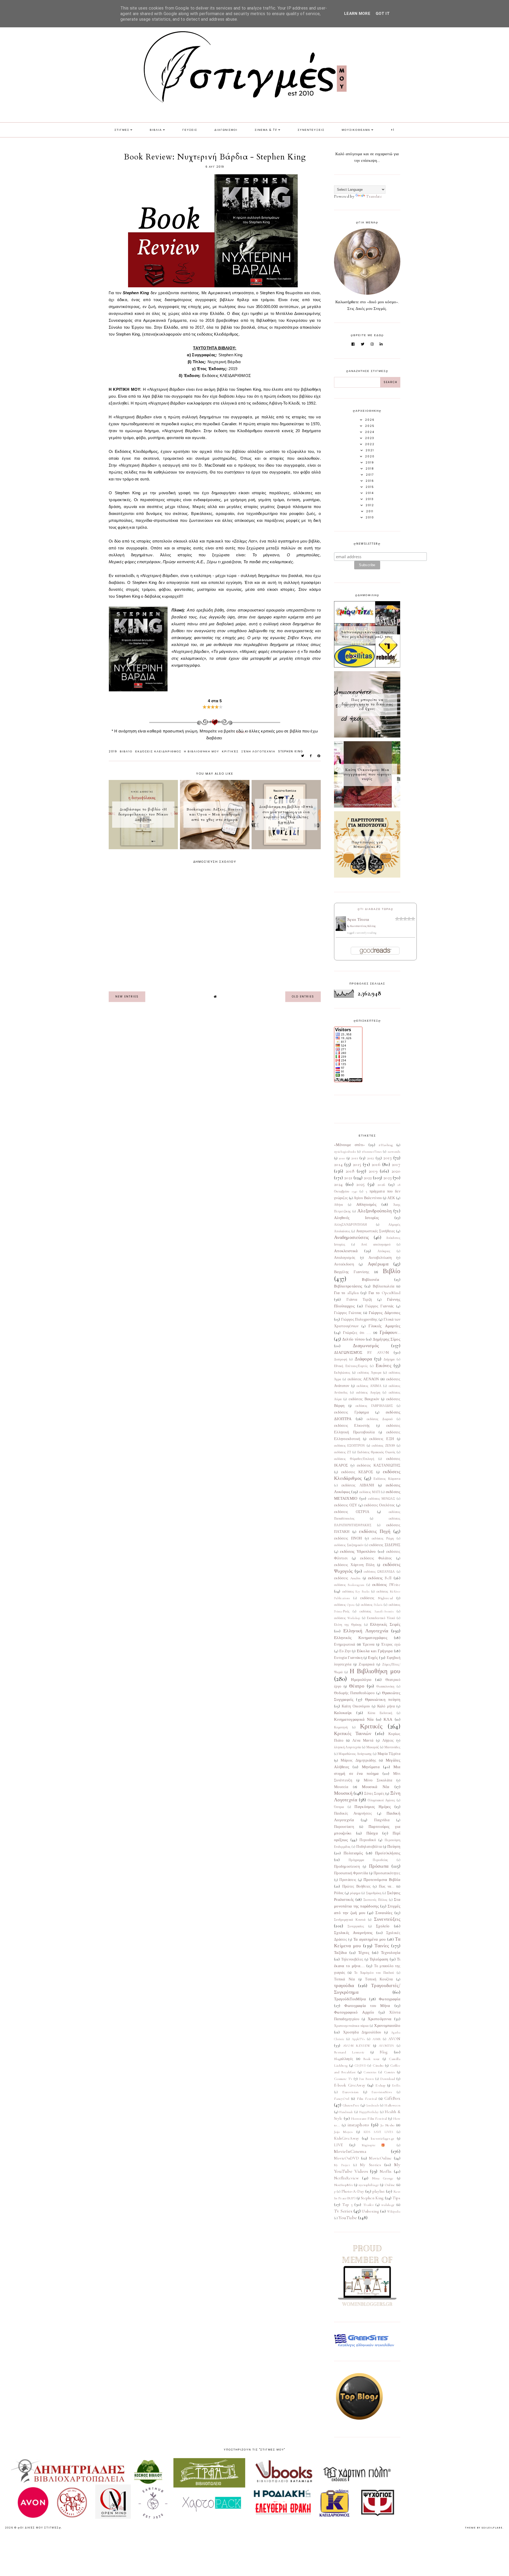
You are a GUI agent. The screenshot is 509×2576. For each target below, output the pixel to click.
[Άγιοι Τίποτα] (341, 930)
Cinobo (378, 2066)
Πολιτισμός (353, 1853)
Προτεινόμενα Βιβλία (382, 1880)
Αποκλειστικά (346, 1251)
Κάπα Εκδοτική (380, 1713)
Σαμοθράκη (374, 1893)
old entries (303, 997)
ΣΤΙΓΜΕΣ (122, 130)
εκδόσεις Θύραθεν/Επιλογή (354, 1459)
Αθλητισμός (366, 1204)
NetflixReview (346, 2178)
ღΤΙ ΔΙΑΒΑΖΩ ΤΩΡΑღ (376, 909)
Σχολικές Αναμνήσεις (353, 1933)
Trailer (368, 2205)
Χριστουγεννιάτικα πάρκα (351, 2026)
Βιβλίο (126, 751)
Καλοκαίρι (343, 1713)
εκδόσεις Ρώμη (383, 1538)
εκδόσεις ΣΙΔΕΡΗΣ (385, 1545)
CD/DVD (360, 2066)
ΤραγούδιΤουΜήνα (350, 1999)
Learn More (357, 14)
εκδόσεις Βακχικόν (364, 1399)
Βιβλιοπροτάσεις (348, 1286)
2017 (396, 1164)
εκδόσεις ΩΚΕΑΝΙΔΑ (379, 1572)
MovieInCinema (350, 2151)
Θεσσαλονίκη (385, 1686)
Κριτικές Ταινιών (353, 1733)
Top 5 (348, 2205)
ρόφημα (355, 1893)
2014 (338, 1164)
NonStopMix (343, 2185)
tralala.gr (388, 2205)
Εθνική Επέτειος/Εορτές (351, 1366)
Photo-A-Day (353, 2191)
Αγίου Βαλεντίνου (368, 1198)
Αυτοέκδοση (344, 1264)
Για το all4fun (346, 1293)
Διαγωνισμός (366, 1346)
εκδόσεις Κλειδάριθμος (158, 751)
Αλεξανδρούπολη (374, 1211)
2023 (387, 1178)
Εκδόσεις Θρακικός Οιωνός (376, 1452)
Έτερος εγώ (391, 1645)
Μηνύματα (371, 1767)
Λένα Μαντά (363, 1741)
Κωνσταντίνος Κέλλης (363, 926)
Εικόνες (383, 1365)
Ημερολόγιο (361, 1680)
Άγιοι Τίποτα (358, 920)
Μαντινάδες (392, 1747)
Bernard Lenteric (349, 2052)
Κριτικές (230, 751)
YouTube (348, 2218)
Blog (384, 2052)
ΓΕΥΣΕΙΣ (190, 130)
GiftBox (392, 2098)
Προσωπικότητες (387, 1873)
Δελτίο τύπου (354, 1339)
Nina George (383, 2178)
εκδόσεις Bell (380, 1578)
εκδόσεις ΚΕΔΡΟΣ (357, 1472)
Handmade (346, 2112)
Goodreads (372, 2105)
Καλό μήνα (386, 1706)
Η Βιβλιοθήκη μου (202, 751)
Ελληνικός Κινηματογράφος (361, 1638)
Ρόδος (339, 1893)
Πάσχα (372, 1833)
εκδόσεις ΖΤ (343, 1452)
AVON (394, 2039)
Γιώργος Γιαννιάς (380, 1306)
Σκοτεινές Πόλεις (376, 1900)
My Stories (370, 2165)
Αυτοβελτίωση (380, 1258)
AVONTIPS (386, 2046)
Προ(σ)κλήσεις (388, 1853)
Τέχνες (364, 1953)
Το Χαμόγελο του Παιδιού (374, 1973)
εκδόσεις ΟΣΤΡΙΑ (352, 1512)
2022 (368, 1178)
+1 (393, 130)
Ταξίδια (340, 1953)
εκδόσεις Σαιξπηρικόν (349, 1545)
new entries (127, 997)
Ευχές (373, 1658)
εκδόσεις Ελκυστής (352, 1426)
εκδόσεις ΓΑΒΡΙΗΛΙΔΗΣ (374, 1406)
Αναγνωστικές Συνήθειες (376, 1231)
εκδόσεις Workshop (347, 1618)
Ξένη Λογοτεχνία (258, 751)
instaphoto (358, 2125)
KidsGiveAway (347, 2138)
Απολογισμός (345, 1258)
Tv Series (343, 2211)
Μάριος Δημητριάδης (358, 1760)
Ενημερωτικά (345, 1645)
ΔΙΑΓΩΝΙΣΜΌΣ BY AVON (361, 1352)
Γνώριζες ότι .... (357, 1333)
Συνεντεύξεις (387, 1919)
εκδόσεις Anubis (347, 1578)
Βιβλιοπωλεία (384, 1286)
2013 (387, 1158)
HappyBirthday (369, 2112)
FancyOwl (342, 2099)
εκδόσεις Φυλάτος (376, 1558)
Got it (383, 14)
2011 (355, 1158)
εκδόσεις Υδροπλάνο (358, 1551)
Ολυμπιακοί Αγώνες (381, 1800)
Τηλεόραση (379, 1959)
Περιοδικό (368, 1840)
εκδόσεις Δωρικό (380, 1419)
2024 (338, 1184)
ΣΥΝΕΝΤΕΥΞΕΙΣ (311, 130)
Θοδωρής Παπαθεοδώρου (354, 1693)
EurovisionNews (382, 2092)
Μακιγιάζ (373, 1747)
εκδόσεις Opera (344, 1605)
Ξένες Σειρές (374, 1794)
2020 (396, 1171)
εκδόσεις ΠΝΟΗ (348, 1538)
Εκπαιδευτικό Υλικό (381, 1618)
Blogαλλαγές (344, 2059)
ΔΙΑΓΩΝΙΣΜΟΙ (226, 130)
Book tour (371, 2059)
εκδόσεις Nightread (377, 1598)
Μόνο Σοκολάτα (378, 1780)
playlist (379, 2191)
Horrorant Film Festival (369, 2119)
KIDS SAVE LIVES (378, 2132)
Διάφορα (363, 1359)
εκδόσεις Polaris (372, 1605)
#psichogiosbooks (345, 1152)
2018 (350, 1171)
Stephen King (291, 751)
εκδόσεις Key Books (356, 1591)
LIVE (338, 2145)
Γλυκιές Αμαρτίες (384, 1326)
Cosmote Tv (343, 2079)
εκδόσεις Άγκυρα (369, 1373)
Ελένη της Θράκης (348, 1625)
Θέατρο (357, 1686)
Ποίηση (394, 1846)
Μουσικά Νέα (376, 1787)
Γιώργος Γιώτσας (348, 1313)
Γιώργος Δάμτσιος (385, 1313)
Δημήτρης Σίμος (387, 1339)
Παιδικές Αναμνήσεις (353, 1814)
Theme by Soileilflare (484, 2528)
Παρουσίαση (344, 1827)
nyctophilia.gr (369, 2185)
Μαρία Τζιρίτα (389, 1754)
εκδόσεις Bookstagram (349, 1585)
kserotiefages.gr (383, 2139)
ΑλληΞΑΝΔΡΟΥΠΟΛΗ (351, 1225)
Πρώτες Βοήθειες (357, 1887)
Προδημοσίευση (347, 1867)
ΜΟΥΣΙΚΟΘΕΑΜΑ (356, 130)
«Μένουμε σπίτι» (350, 1145)
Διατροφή (341, 1359)
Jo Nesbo (387, 2125)
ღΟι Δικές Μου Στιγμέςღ (40, 2528)
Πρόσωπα (379, 1866)
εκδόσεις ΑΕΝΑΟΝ (363, 1379)
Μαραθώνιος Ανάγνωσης (355, 1754)
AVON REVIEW (357, 2046)
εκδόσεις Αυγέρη (368, 1393)
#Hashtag (386, 1145)
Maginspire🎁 (376, 2145)
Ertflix (396, 2085)
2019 (113, 751)
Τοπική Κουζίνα (379, 1979)
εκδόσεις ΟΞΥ (346, 1505)
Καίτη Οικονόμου (356, 1706)
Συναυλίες (384, 1913)
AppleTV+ (358, 2039)
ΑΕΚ (391, 1198)
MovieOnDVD (346, 2158)
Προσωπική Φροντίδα (351, 1873)
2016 (376, 1164)
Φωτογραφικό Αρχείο (354, 2012)
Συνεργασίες (356, 1926)
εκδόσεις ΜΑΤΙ (370, 1492)
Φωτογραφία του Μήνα (367, 2006)
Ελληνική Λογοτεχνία (366, 1631)
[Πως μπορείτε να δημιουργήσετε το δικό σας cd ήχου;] (367, 736)
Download (387, 2079)
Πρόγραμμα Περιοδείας (368, 1860)
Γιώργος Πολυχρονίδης (359, 1320)
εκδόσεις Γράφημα (351, 1412)
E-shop (380, 2085)
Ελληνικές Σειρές (385, 1624)
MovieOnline (380, 2158)
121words (394, 1152)
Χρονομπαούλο (387, 2026)
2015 (357, 1164)
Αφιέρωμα (378, 1264)
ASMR (377, 2039)
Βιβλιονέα (370, 1280)
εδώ (240, 731)
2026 (381, 1185)
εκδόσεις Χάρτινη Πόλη (354, 1565)
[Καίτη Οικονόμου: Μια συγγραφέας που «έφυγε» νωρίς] (367, 806)
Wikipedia (394, 2211)
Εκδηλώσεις (342, 1373)
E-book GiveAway (350, 2085)
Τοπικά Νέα (345, 1979)
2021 (348, 1178)
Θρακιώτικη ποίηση (383, 1699)
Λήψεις (388, 1741)
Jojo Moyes (343, 2132)
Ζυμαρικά (366, 1664)
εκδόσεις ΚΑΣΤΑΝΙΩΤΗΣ (379, 1465)
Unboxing (370, 2211)
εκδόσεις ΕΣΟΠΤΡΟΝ (350, 1446)
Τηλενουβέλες (352, 1959)
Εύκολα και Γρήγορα (375, 1651)
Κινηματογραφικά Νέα (354, 1719)
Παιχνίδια (382, 1820)
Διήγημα (389, 1359)
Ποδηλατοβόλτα (369, 1847)
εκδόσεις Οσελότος (379, 1505)
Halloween (392, 2105)
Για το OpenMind (384, 1293)
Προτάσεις (348, 1880)
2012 (371, 1158)
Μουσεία (341, 1787)
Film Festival (367, 2099)
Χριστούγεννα (380, 2019)
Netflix (386, 2171)
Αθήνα (339, 1205)
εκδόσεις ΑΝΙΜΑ (369, 1386)
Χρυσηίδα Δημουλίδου (362, 2032)
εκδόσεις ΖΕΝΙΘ (383, 1446)
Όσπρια (339, 1807)
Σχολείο (383, 1926)
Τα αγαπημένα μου (370, 1939)
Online (390, 2185)
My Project (342, 2165)
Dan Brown (366, 2079)
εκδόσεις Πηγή (375, 1531)
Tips (396, 2198)
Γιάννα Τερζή (359, 1300)
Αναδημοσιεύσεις (352, 1237)
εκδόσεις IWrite (386, 1585)
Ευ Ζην (345, 1651)
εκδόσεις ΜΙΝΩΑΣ (381, 1499)
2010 (342, 1158)
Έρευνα (369, 1645)
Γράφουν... (390, 1332)
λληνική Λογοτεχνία (347, 1747)
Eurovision (350, 2092)
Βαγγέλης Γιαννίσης (352, 1272)
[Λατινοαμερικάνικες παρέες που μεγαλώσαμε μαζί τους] (367, 666)
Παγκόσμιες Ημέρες (373, 1807)
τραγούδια (344, 1985)
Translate (374, 196)
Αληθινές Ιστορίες (356, 1218)
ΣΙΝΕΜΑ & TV (266, 130)
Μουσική (343, 1793)
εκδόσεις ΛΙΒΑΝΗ (358, 1485)
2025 (360, 1184)
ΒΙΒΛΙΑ (156, 130)
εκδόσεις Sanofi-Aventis (376, 1611)
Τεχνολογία (391, 1953)
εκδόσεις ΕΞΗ (382, 1439)
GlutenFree (351, 2105)
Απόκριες (384, 1251)
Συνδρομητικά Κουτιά (350, 1920)
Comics (390, 2072)
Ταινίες (382, 1946)
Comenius (370, 2072)
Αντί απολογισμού (376, 1244)
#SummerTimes (372, 1152)
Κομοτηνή (341, 1727)
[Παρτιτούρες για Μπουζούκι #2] (367, 876)
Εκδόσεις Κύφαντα (387, 1479)
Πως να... (387, 1887)
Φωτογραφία (390, 1999)
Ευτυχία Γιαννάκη (348, 1658)
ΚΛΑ (388, 1719)
